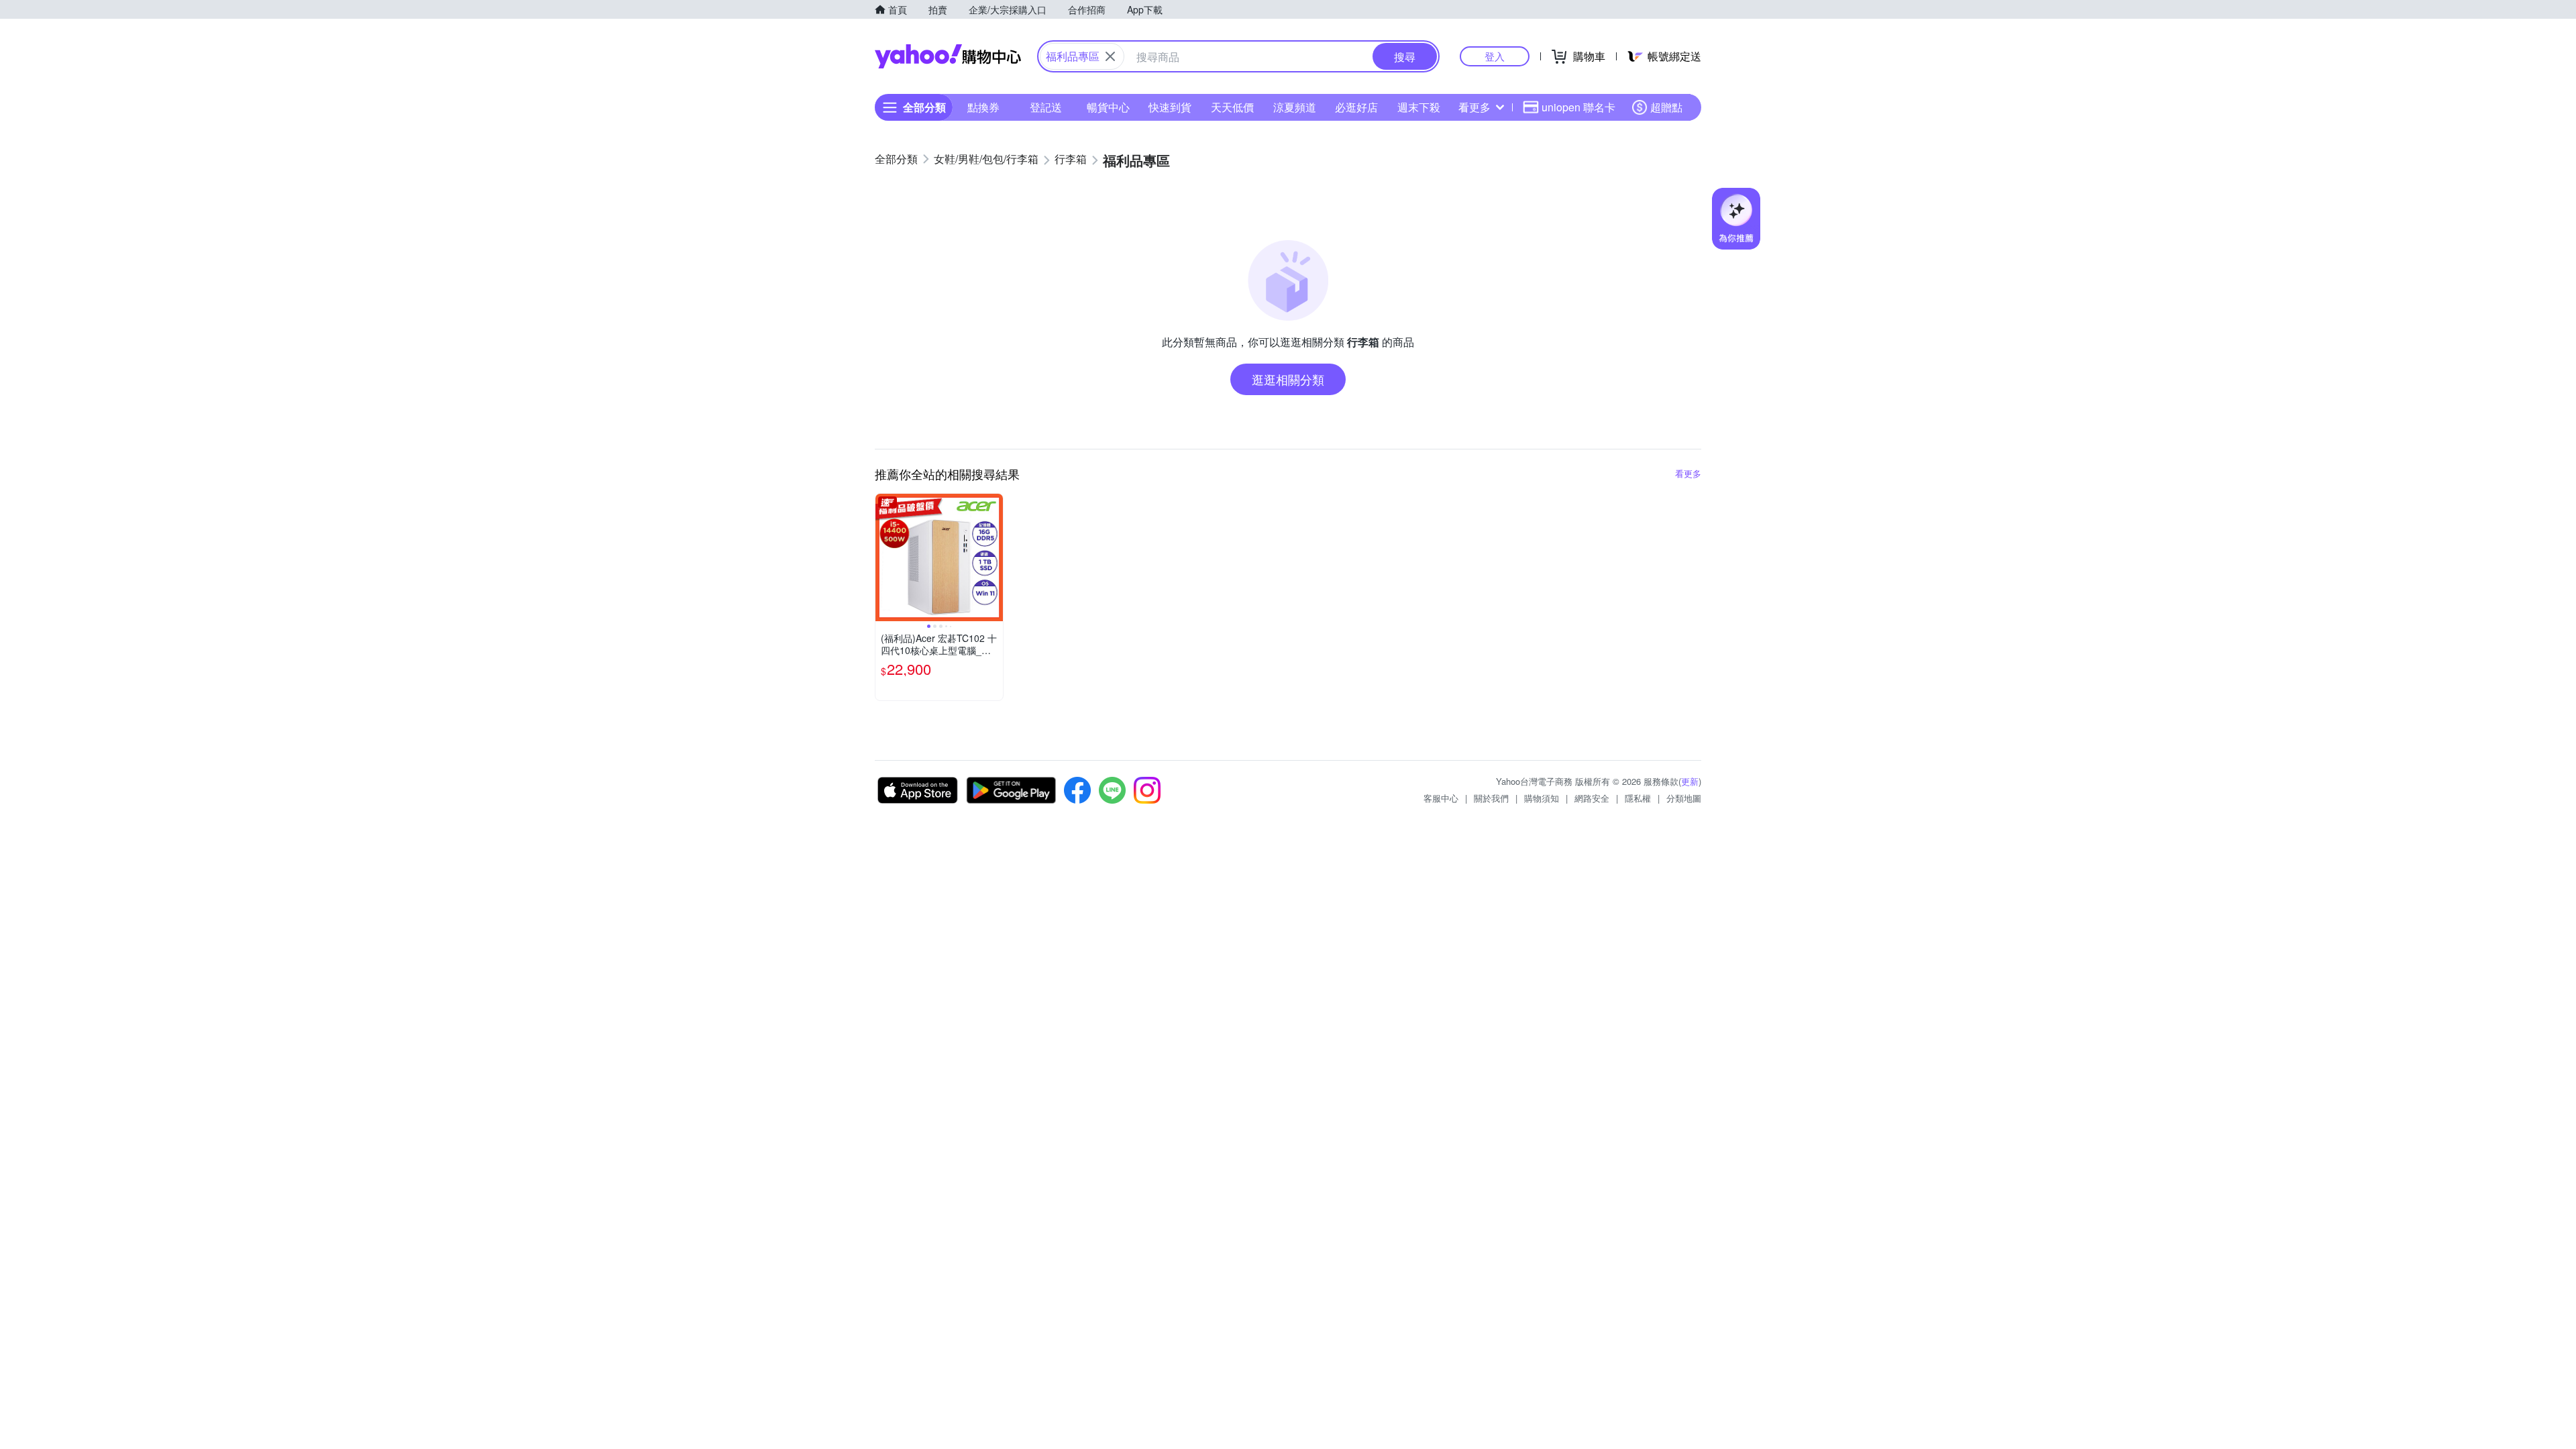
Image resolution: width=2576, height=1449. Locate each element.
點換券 (983, 107)
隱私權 (1638, 798)
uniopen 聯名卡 (1578, 107)
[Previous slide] (884, 557)
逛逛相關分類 (1288, 379)
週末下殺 (1419, 107)
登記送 (1046, 107)
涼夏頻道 (1295, 107)
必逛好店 (1356, 107)
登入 (1495, 56)
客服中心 (1441, 798)
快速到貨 (1170, 107)
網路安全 (1592, 798)
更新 (1690, 781)
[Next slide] (994, 557)
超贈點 (1666, 107)
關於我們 (1491, 798)
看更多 (1474, 107)
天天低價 (1232, 107)
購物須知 (1542, 798)
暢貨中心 (1108, 107)
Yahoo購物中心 (948, 56)
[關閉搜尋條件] (1110, 56)
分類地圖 (1684, 798)
